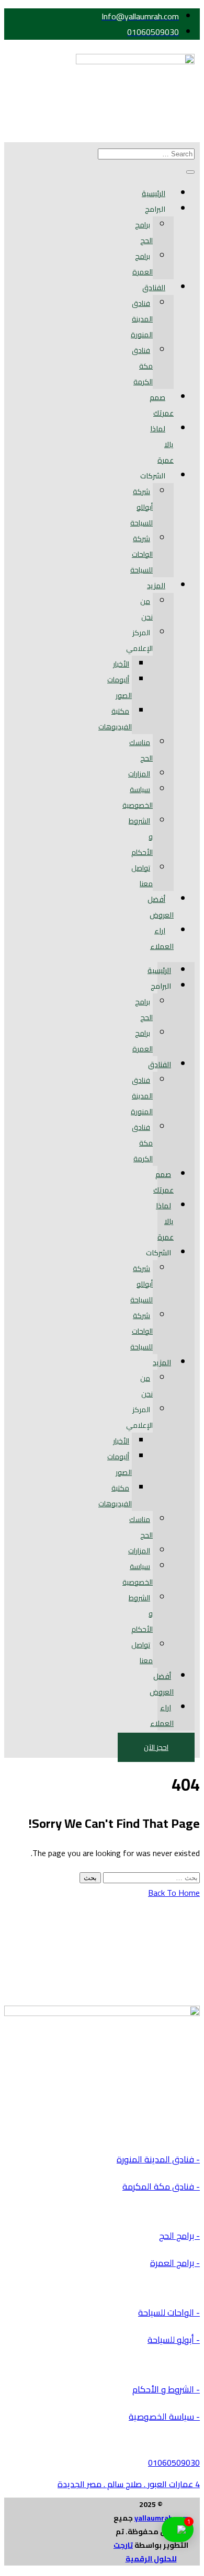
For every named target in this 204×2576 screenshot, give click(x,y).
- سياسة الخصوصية (164, 2417)
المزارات (139, 774)
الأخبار (121, 664)
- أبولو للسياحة (174, 2340)
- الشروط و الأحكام (166, 2389)
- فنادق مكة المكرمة (161, 2186)
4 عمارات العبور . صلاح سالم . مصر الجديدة (129, 2484)
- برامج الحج (179, 2236)
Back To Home (174, 1893)
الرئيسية (154, 193)
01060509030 (174, 2463)
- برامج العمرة (175, 2263)
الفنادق (154, 288)
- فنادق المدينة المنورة (158, 2159)
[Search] (190, 172)
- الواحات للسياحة (169, 2312)
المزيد (156, 586)
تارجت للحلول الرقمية (145, 2552)
